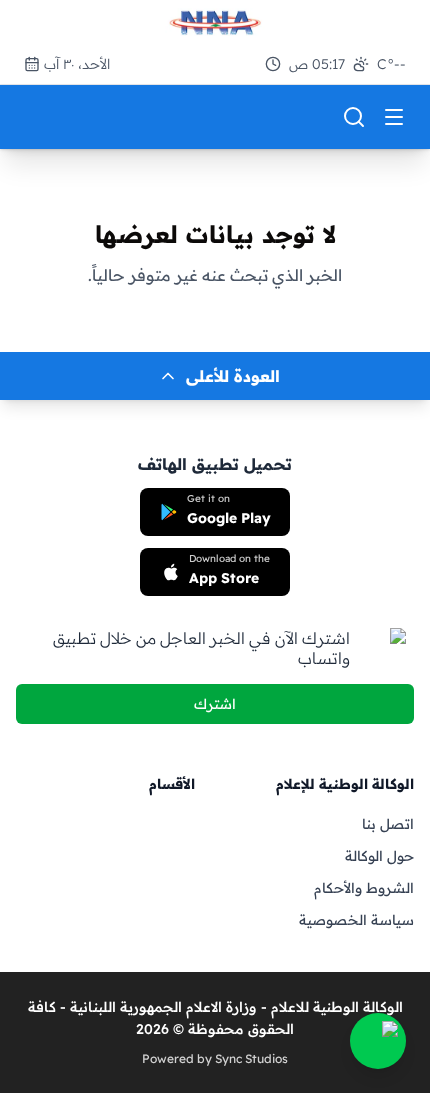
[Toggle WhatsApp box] (378, 1041)
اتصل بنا (388, 824)
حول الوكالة (379, 856)
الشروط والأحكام (364, 888)
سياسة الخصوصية (356, 920)
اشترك (215, 704)
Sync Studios (251, 1058)
